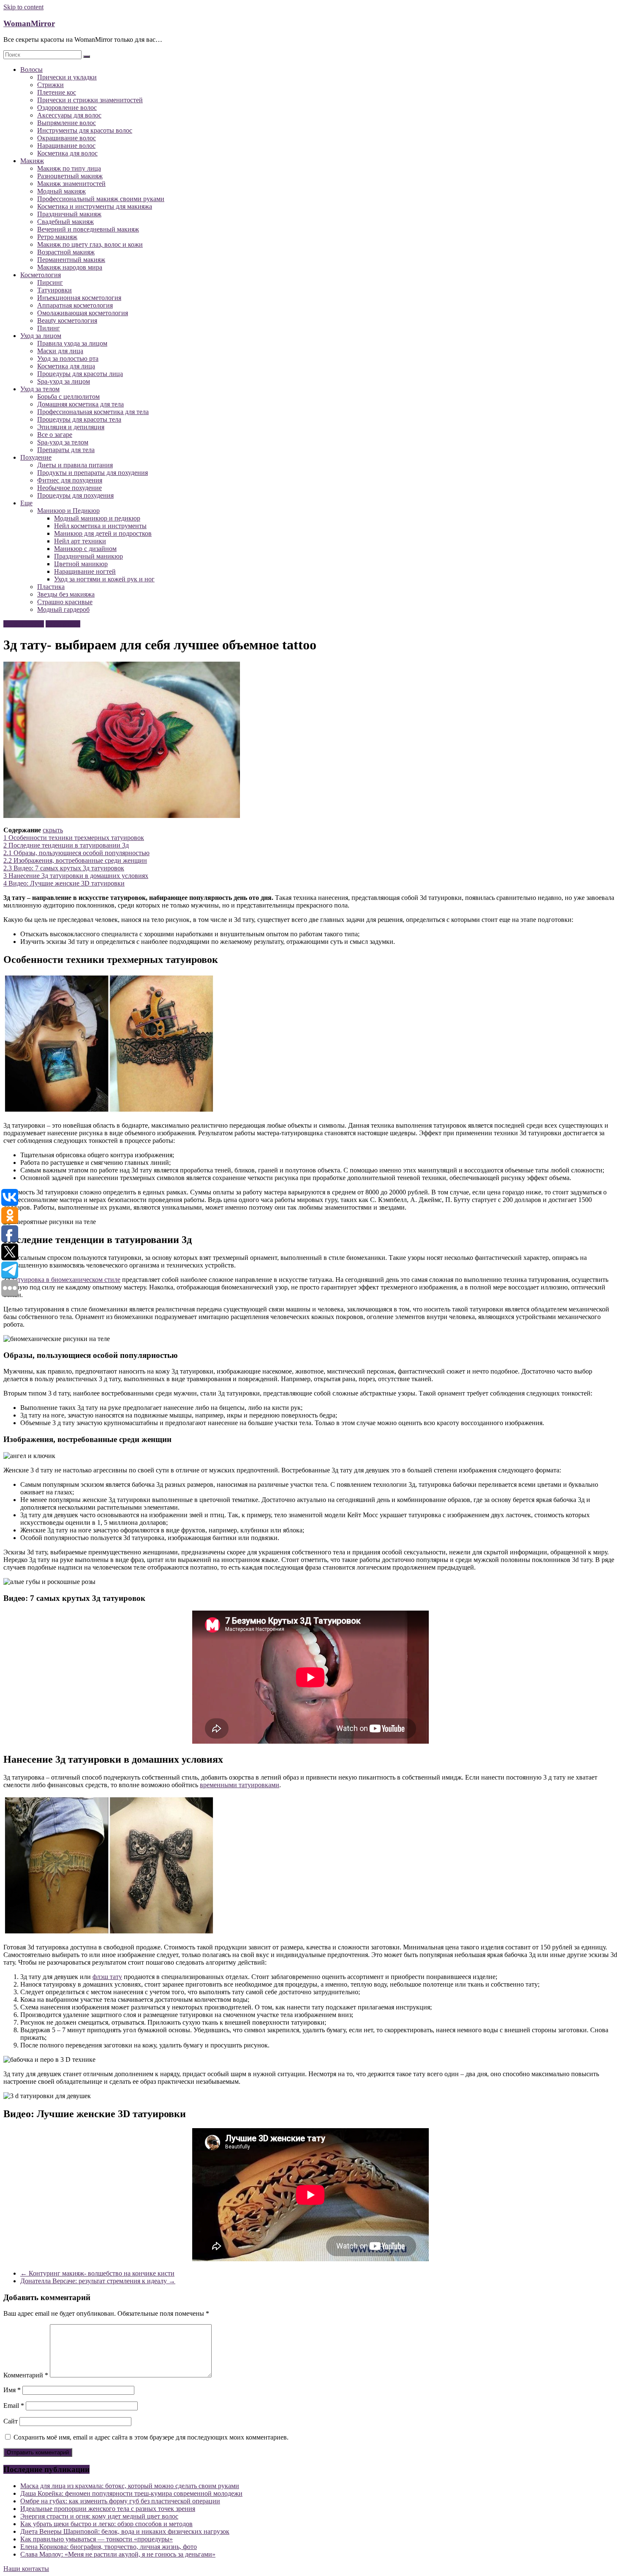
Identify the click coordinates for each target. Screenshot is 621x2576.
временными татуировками (240, 1785)
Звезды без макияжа (66, 594)
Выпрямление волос (67, 123)
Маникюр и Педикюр (68, 511)
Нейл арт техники (80, 541)
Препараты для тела (66, 450)
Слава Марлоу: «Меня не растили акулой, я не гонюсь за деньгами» (118, 2554)
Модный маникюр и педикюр (97, 518)
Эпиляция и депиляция (71, 427)
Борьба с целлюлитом (68, 397)
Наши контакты (26, 2569)
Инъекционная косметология (79, 298)
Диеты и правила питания (75, 465)
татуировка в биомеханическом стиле (66, 1280)
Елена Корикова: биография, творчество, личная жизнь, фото (109, 2547)
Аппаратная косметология (75, 305)
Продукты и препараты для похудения (93, 473)
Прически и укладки (67, 77)
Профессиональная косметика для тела (93, 412)
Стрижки (50, 85)
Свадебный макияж (65, 222)
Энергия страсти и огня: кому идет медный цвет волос (99, 2516)
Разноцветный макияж (70, 176)
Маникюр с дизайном (85, 549)
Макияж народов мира (70, 267)
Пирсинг (50, 282)
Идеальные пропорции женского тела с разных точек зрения (108, 2509)
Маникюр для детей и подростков (103, 533)
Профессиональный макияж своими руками (101, 199)
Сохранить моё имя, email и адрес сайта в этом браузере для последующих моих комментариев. (151, 2437)
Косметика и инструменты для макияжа (95, 206)
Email (14, 2406)
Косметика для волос (67, 153)
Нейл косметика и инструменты (100, 526)
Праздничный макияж (69, 214)
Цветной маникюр (81, 564)
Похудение (36, 457)
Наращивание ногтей (85, 571)
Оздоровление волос (67, 108)
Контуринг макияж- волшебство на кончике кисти (97, 2273)
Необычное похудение (69, 488)
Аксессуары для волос (69, 115)
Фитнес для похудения (70, 480)
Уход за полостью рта (68, 358)
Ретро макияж (57, 237)
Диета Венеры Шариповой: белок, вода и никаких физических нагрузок (125, 2531)
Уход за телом (40, 389)
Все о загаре (55, 435)
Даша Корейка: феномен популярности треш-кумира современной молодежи (131, 2493)
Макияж (32, 161)
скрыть (53, 830)
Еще (26, 503)
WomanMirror (29, 23)
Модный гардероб (63, 609)
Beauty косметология (67, 320)
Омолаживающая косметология (83, 313)
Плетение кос (57, 92)
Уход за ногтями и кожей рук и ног (104, 579)
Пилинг (49, 328)
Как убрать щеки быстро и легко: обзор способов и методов (106, 2524)
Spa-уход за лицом (64, 381)
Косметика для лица (66, 366)
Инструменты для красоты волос (85, 130)
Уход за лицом (41, 336)
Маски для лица (60, 351)
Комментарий (26, 2375)
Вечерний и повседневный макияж (88, 229)
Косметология (41, 275)
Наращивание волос (66, 146)
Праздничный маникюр (89, 556)
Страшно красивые (65, 602)
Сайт (11, 2421)
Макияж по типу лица (69, 168)
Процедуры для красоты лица (80, 374)
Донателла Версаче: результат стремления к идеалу (98, 2281)
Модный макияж (61, 191)
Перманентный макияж (71, 260)
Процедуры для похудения (75, 495)
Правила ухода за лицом (72, 343)
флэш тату (107, 1977)
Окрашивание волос (67, 138)
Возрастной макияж (66, 252)
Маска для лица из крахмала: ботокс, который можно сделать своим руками (130, 2486)
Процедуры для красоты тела (79, 419)
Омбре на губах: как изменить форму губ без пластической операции (120, 2501)
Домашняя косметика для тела (80, 404)
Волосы (31, 70)
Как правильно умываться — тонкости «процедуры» (97, 2539)
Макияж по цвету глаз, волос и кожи (90, 244)
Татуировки (54, 290)
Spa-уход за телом (63, 442)
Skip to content (23, 7)
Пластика (51, 587)
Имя (12, 2390)
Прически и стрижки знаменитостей (90, 100)
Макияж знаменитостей (71, 184)
